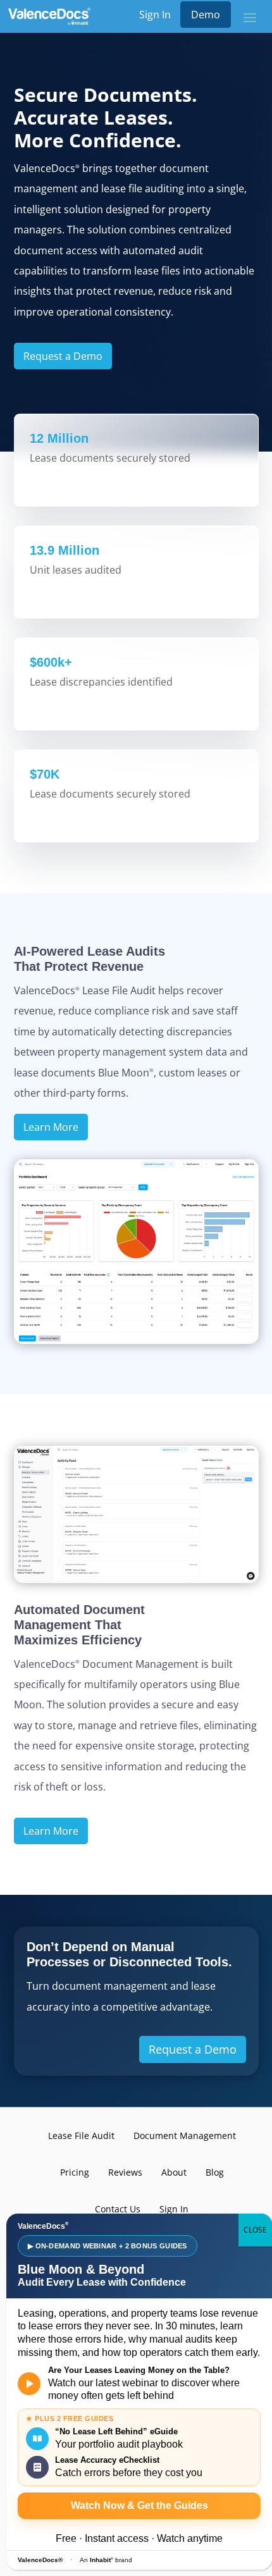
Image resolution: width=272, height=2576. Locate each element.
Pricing (75, 2172)
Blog (215, 2172)
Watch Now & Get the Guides (139, 2505)
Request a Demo (63, 356)
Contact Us (118, 2209)
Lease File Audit (81, 2135)
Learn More (51, 1127)
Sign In (155, 15)
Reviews (125, 2172)
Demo (206, 15)
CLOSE (255, 2230)
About (174, 2172)
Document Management (185, 2135)
